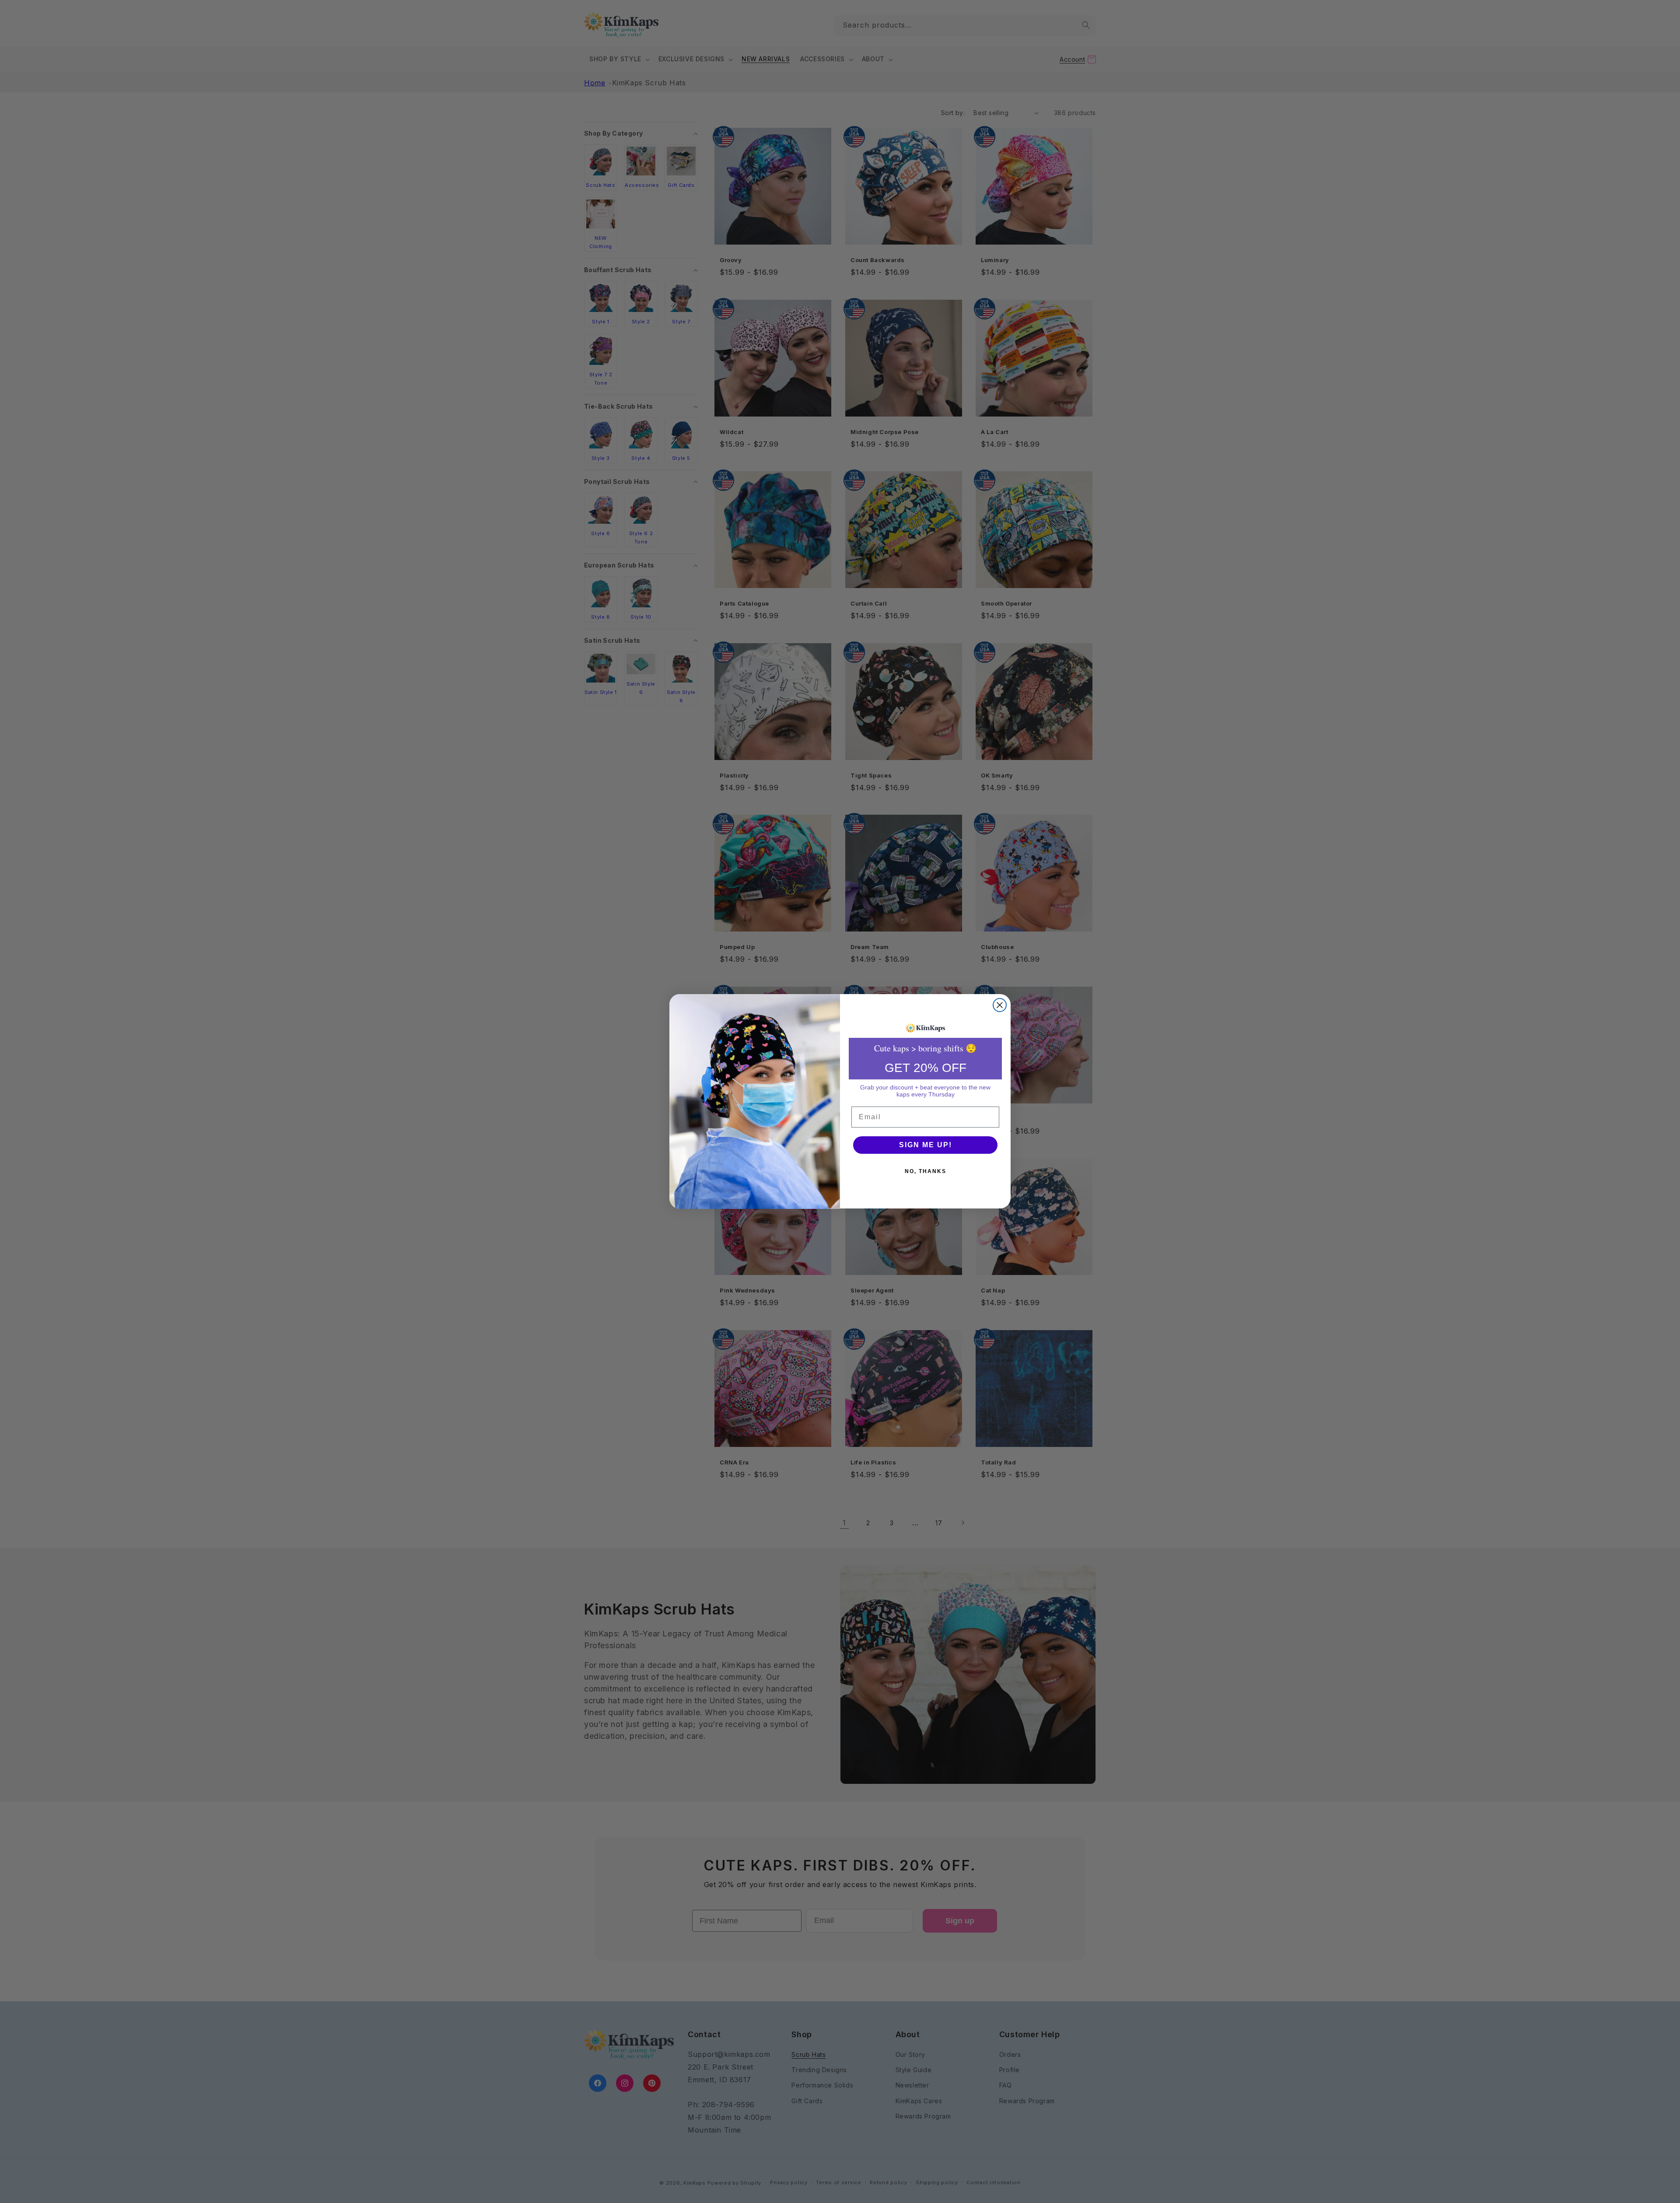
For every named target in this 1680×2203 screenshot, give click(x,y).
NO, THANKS (926, 1171)
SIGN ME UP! (926, 1145)
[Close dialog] (1000, 1005)
